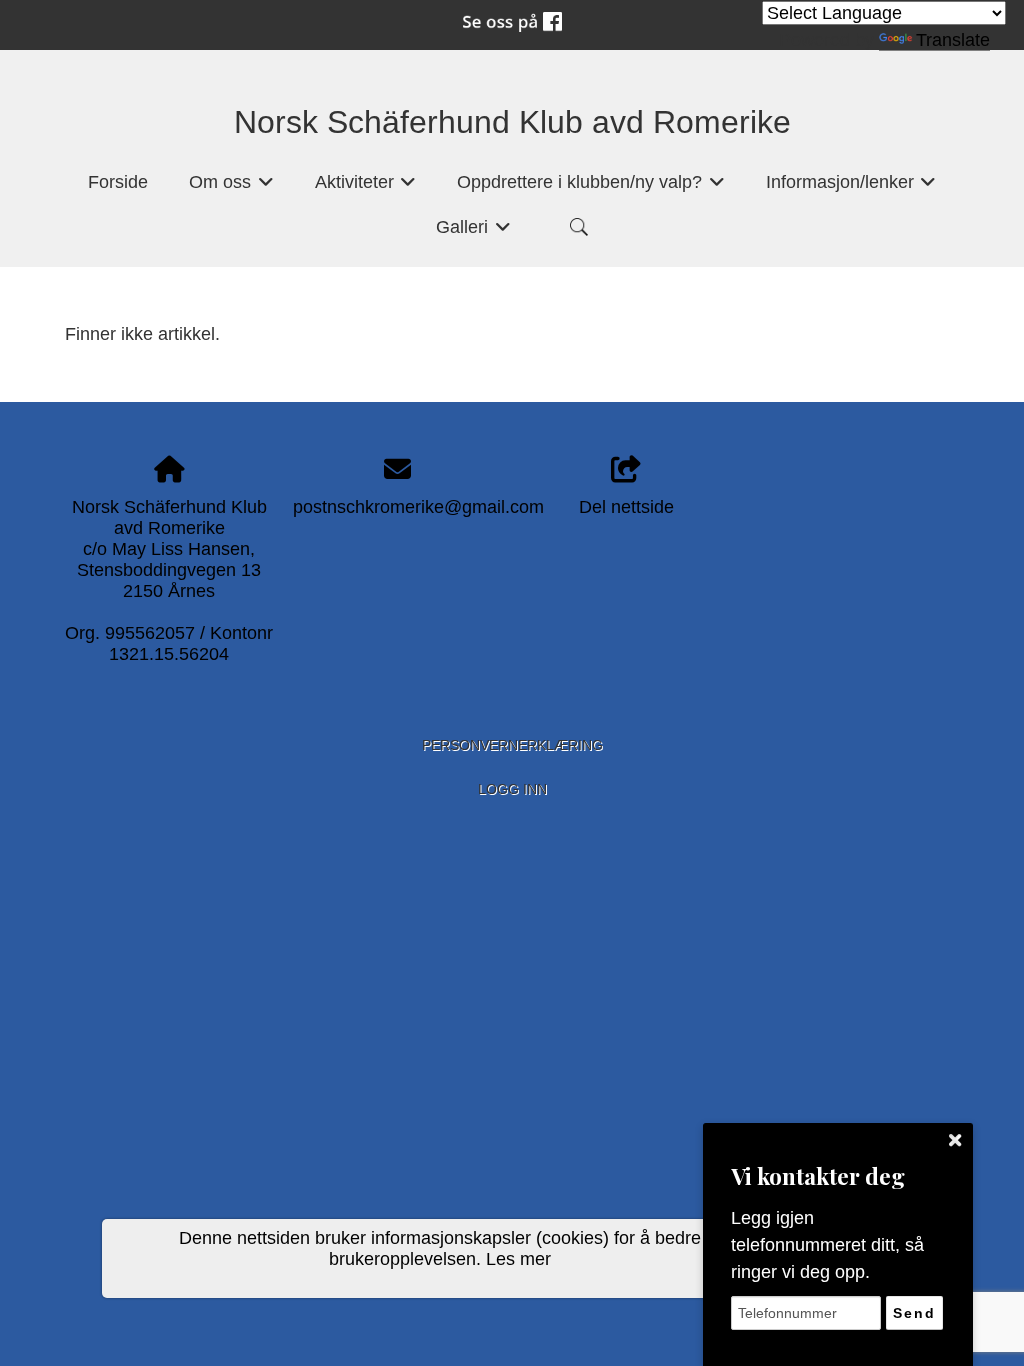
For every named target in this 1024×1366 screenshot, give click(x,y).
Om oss (231, 188)
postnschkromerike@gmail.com (418, 507)
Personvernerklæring (512, 745)
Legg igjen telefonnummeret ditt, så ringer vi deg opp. (827, 1245)
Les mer (518, 1259)
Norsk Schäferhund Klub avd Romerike (512, 122)
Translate (953, 40)
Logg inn (512, 789)
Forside (118, 182)
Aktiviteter (366, 188)
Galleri (473, 233)
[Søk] (579, 227)
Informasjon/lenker (851, 188)
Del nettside (626, 507)
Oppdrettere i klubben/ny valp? (591, 188)
